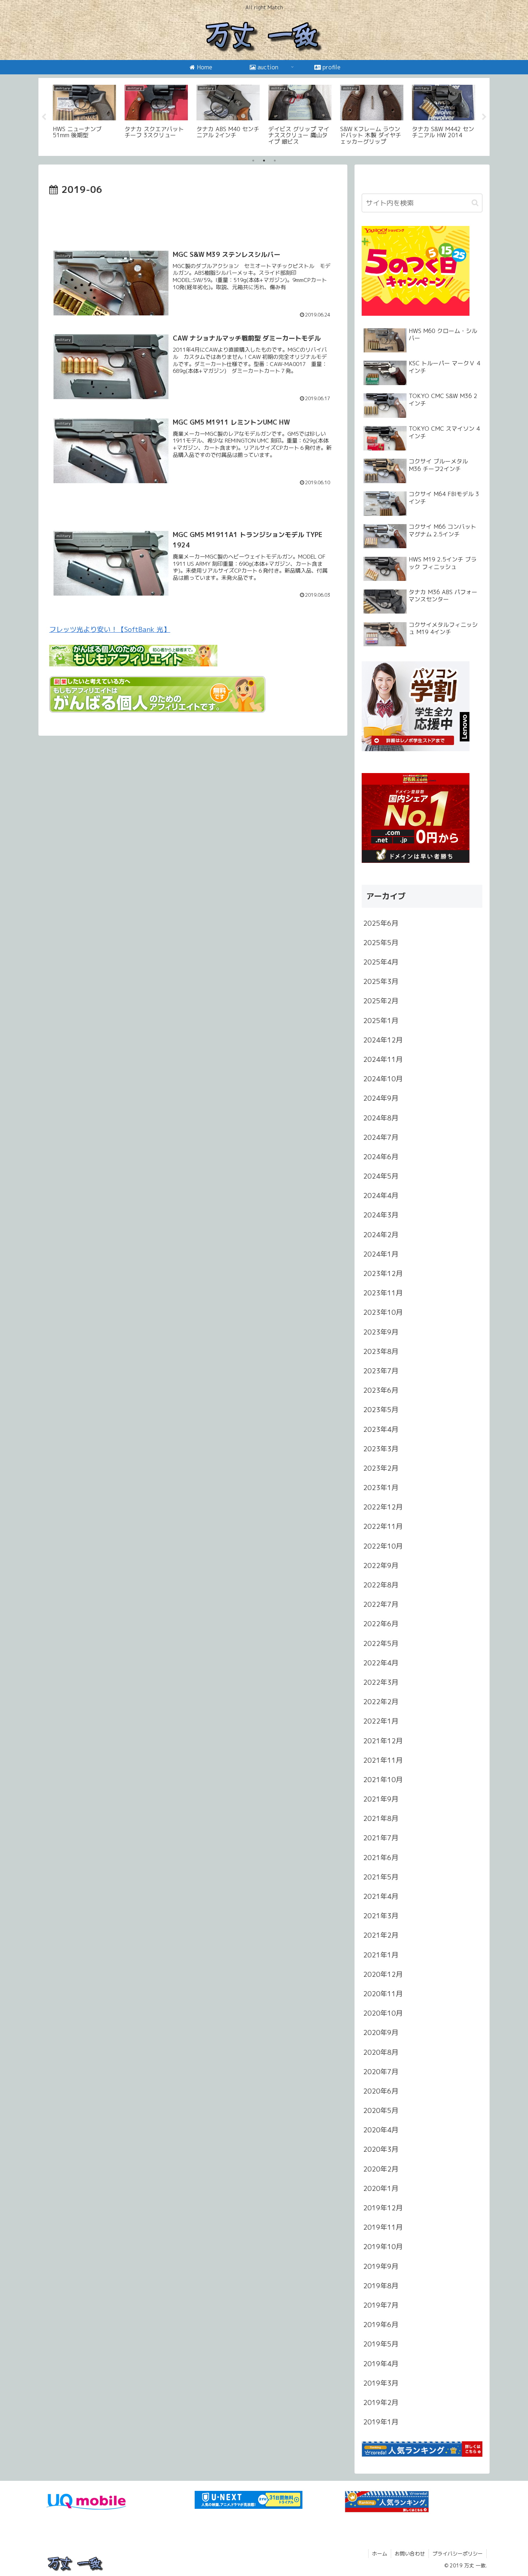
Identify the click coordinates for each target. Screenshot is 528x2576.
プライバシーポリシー (458, 2554)
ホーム (380, 2554)
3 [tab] (275, 161)
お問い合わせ (410, 2554)
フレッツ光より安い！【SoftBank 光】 (110, 629)
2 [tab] (264, 161)
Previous (44, 117)
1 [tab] (253, 161)
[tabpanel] (84, 116)
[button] (475, 203)
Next (484, 117)
